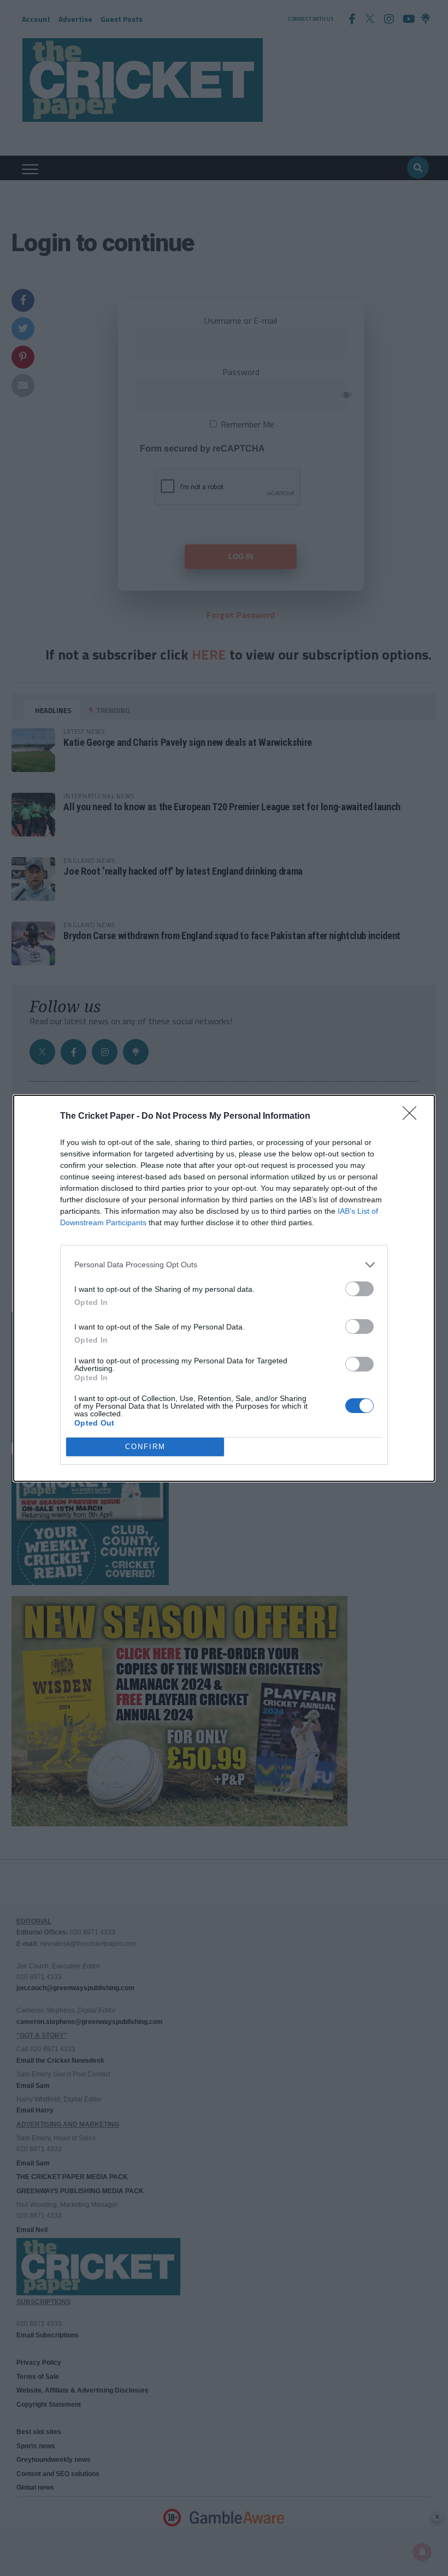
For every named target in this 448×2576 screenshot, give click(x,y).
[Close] (413, 1117)
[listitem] (224, 1265)
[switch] (359, 1289)
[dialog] (224, 1288)
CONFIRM (145, 1447)
